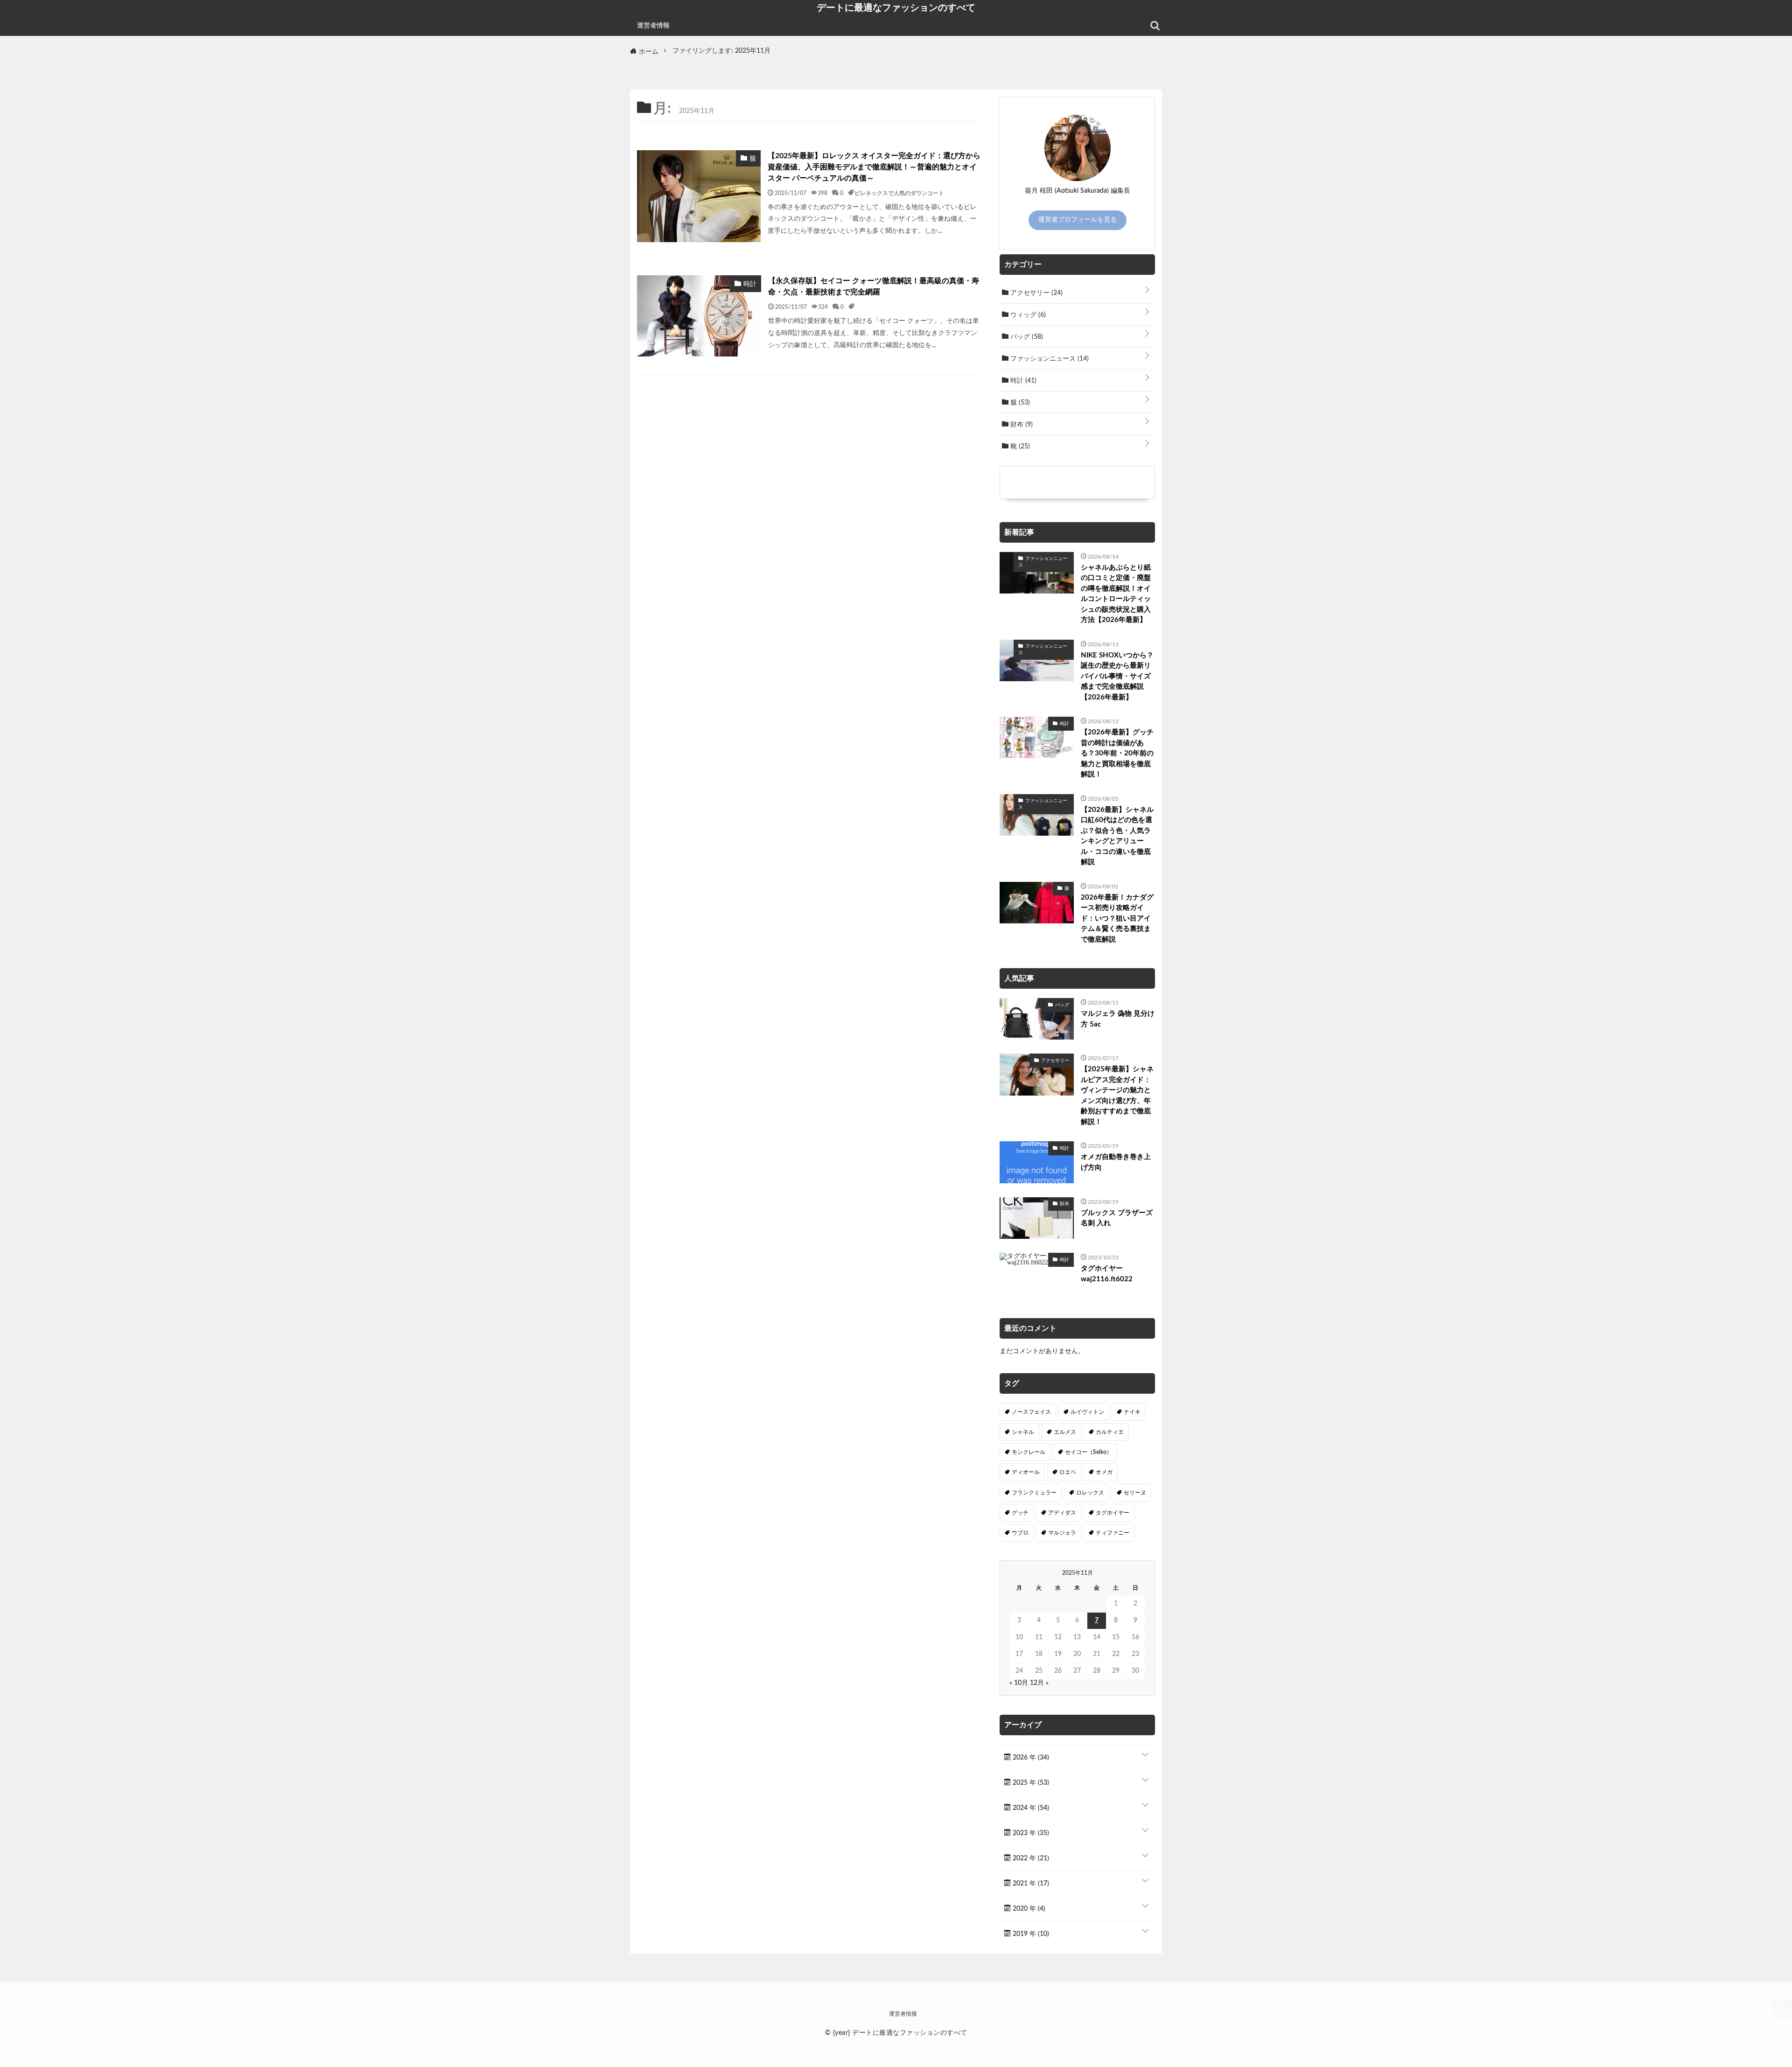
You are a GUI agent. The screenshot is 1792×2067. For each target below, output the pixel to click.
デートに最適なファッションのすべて (896, 7)
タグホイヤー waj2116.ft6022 (1107, 1274)
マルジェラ (1062, 1533)
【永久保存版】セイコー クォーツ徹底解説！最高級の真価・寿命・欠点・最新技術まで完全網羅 (874, 286)
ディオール (1026, 1472)
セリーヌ (1135, 1493)
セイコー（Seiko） (1088, 1452)
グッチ (1020, 1513)
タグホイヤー (1113, 1513)
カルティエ (1110, 1432)
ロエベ (1068, 1472)
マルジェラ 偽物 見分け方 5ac (1118, 1019)
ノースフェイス (1031, 1412)
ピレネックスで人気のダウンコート (899, 193)
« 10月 (1019, 1683)
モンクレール (1029, 1452)
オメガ (1104, 1472)
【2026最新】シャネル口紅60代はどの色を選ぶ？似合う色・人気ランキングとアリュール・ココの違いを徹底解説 (1117, 836)
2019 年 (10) (1030, 1934)
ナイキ (1132, 1412)
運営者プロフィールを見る (1078, 220)
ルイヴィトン (1087, 1412)
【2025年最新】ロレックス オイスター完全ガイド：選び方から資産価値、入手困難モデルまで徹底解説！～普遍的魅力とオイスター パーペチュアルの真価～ (874, 167)
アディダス (1062, 1513)
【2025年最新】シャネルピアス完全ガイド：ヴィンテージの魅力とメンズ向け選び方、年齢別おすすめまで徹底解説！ (1117, 1096)
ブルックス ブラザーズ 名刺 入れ (1117, 1218)
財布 (1021, 425)
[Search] (1155, 26)
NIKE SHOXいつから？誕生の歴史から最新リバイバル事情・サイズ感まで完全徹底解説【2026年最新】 (1117, 676)
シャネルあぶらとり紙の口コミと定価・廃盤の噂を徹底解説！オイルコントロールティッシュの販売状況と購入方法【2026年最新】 (1116, 594)
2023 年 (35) (1030, 1833)
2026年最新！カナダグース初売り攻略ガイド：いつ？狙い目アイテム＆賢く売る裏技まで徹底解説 (1117, 918)
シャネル (1023, 1432)
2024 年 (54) (1030, 1808)
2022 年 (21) (1030, 1858)
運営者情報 (653, 26)
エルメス (1065, 1432)
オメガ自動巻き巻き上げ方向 (1116, 1162)
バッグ (1026, 337)
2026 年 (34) (1030, 1758)
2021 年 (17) (1030, 1884)
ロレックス (1090, 1493)
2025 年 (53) (1030, 1783)
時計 (1022, 381)
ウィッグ (1027, 315)
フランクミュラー (1034, 1493)
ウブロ (1020, 1533)
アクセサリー (1036, 293)
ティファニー (1113, 1533)
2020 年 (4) (1028, 1909)
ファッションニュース (1049, 359)
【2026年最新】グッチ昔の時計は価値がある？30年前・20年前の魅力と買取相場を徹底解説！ (1117, 753)
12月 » (1039, 1683)
